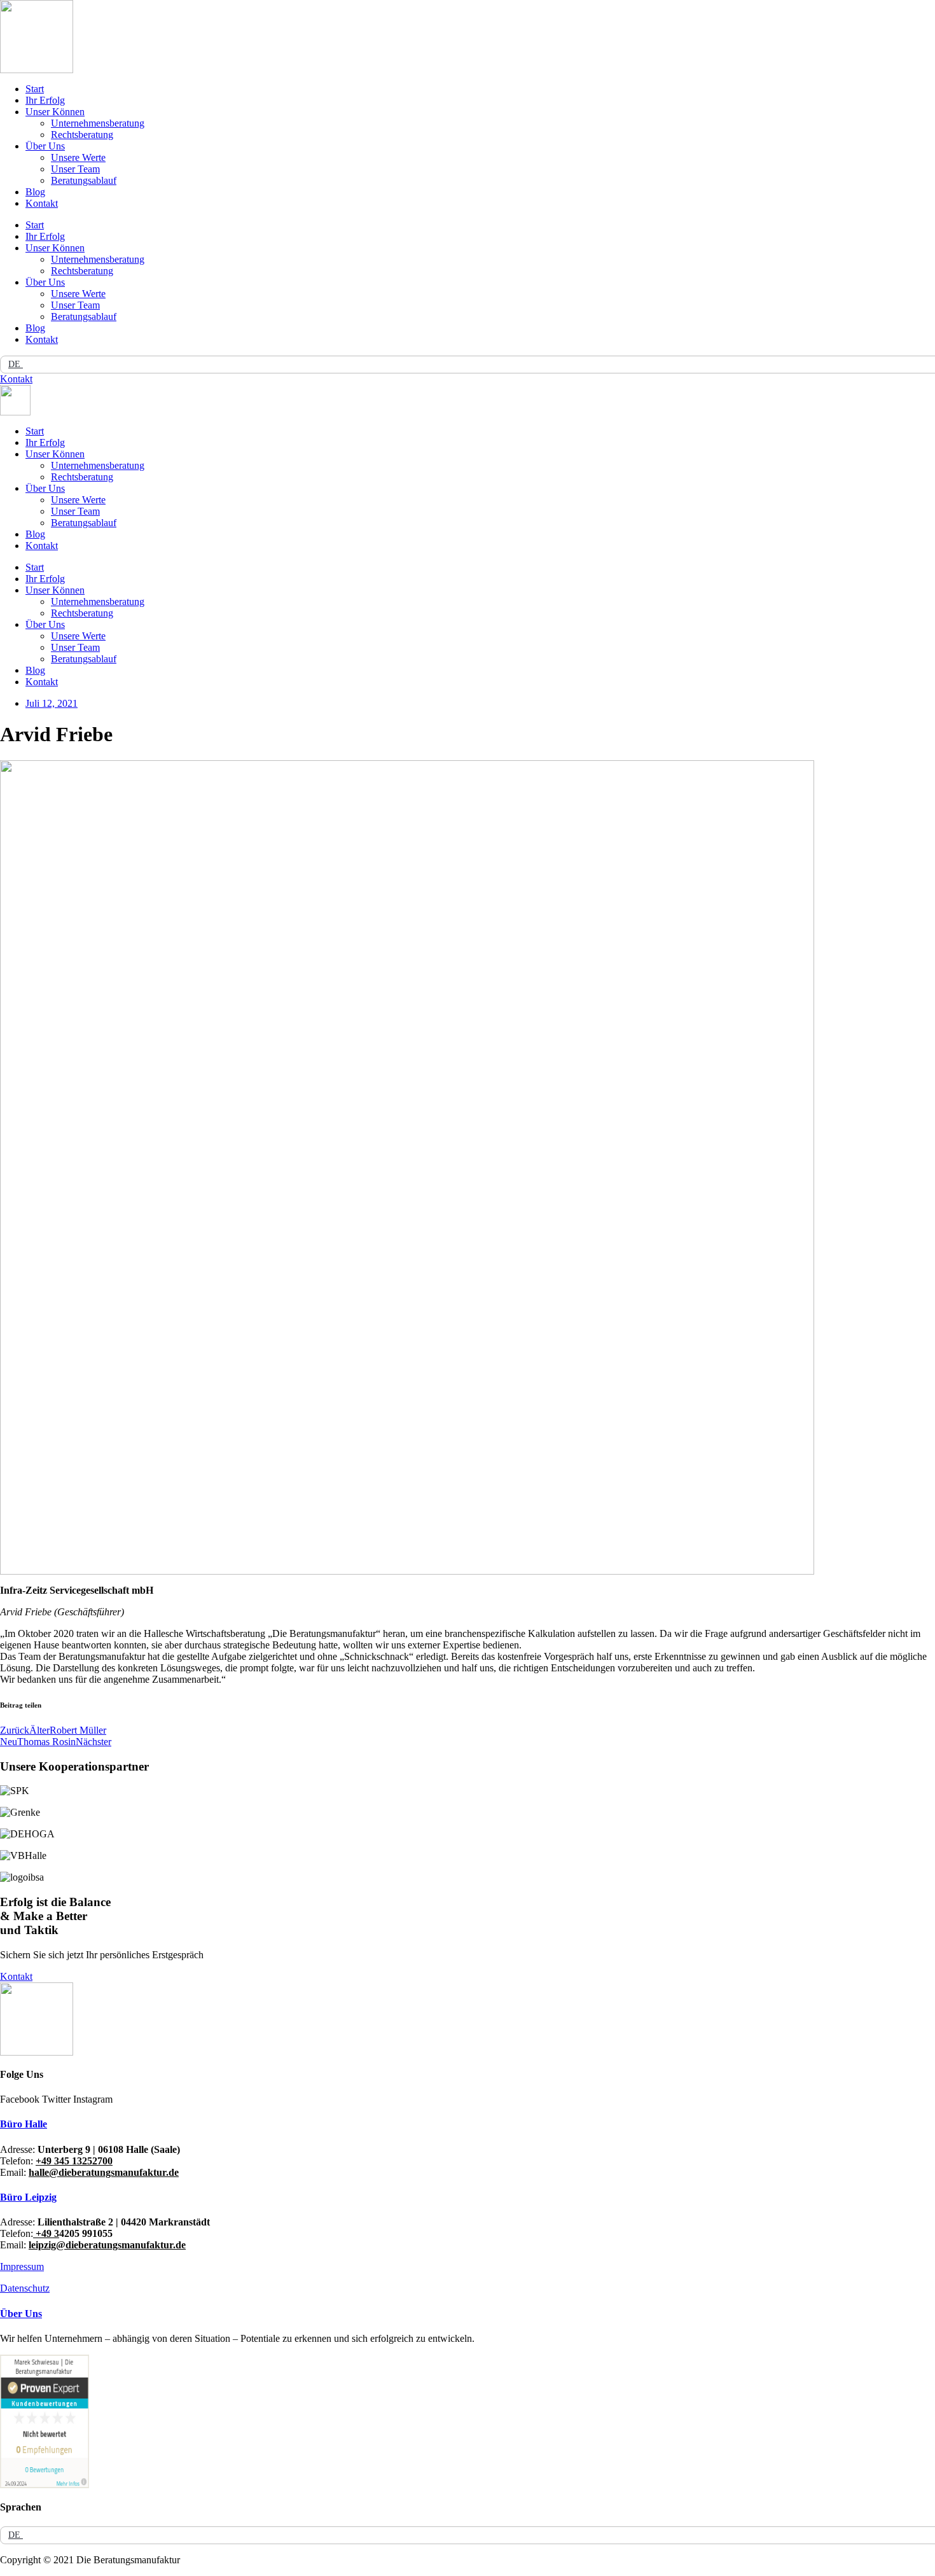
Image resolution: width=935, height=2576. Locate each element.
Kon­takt (42, 203)
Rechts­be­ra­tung (82, 135)
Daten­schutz (25, 2288)
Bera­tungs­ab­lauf (84, 180)
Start (35, 89)
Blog (35, 192)
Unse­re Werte (78, 157)
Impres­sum (22, 2266)
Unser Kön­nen (55, 112)
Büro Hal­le (24, 2124)
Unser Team (75, 169)
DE (16, 364)
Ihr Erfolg (45, 100)
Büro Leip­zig (28, 2197)
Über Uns (45, 146)
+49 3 (46, 2233)
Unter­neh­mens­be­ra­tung (98, 123)
